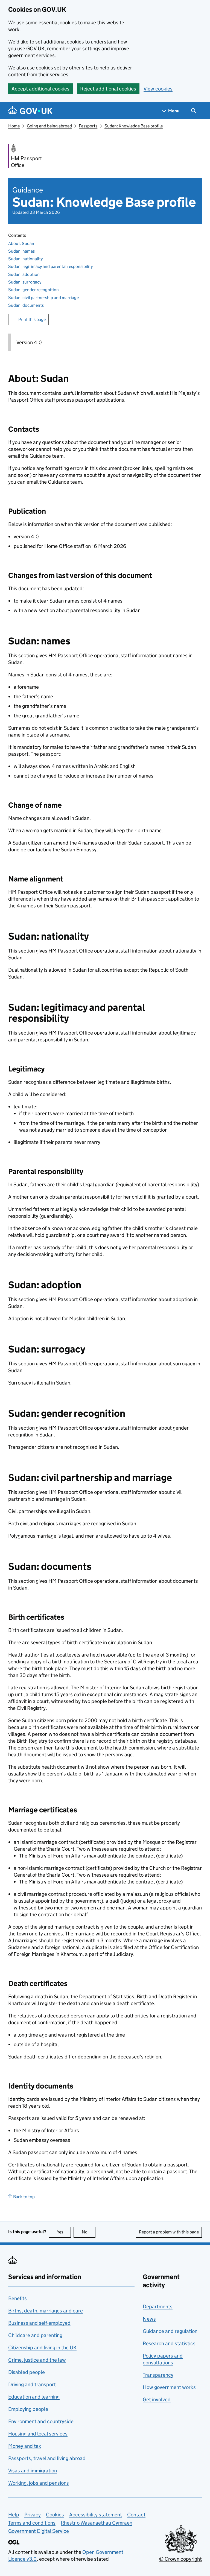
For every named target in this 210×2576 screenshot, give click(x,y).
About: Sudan (21, 243)
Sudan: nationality (25, 259)
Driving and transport (32, 2384)
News (149, 2319)
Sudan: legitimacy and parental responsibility (50, 266)
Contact (136, 2515)
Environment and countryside (41, 2421)
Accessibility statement (96, 2515)
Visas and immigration (33, 2471)
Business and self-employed (39, 2323)
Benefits (17, 2298)
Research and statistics (169, 2343)
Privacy (33, 2515)
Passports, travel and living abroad (47, 2458)
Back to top (24, 2197)
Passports (88, 126)
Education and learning (34, 2397)
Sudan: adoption (24, 274)
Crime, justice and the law (37, 2360)
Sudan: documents (26, 305)
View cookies (158, 89)
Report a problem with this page (169, 2232)
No (89, 2232)
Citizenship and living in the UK (42, 2348)
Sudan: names (21, 251)
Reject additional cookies (108, 89)
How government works (169, 2387)
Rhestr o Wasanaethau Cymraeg (97, 2523)
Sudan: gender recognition (33, 290)
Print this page (32, 319)
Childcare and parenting (35, 2335)
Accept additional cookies (40, 89)
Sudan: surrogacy (25, 282)
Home (14, 126)
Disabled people (27, 2372)
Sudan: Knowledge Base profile (134, 126)
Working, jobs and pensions (39, 2483)
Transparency (158, 2375)
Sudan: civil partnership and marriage (43, 298)
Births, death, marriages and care (46, 2311)
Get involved (157, 2400)
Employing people (28, 2409)
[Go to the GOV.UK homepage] (30, 111)
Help (14, 2515)
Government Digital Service (39, 2531)
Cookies (55, 2515)
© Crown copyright (180, 2559)
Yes (64, 2232)
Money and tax (25, 2446)
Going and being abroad (49, 126)
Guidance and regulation (170, 2331)
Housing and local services (38, 2434)
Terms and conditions (32, 2523)
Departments (158, 2307)
